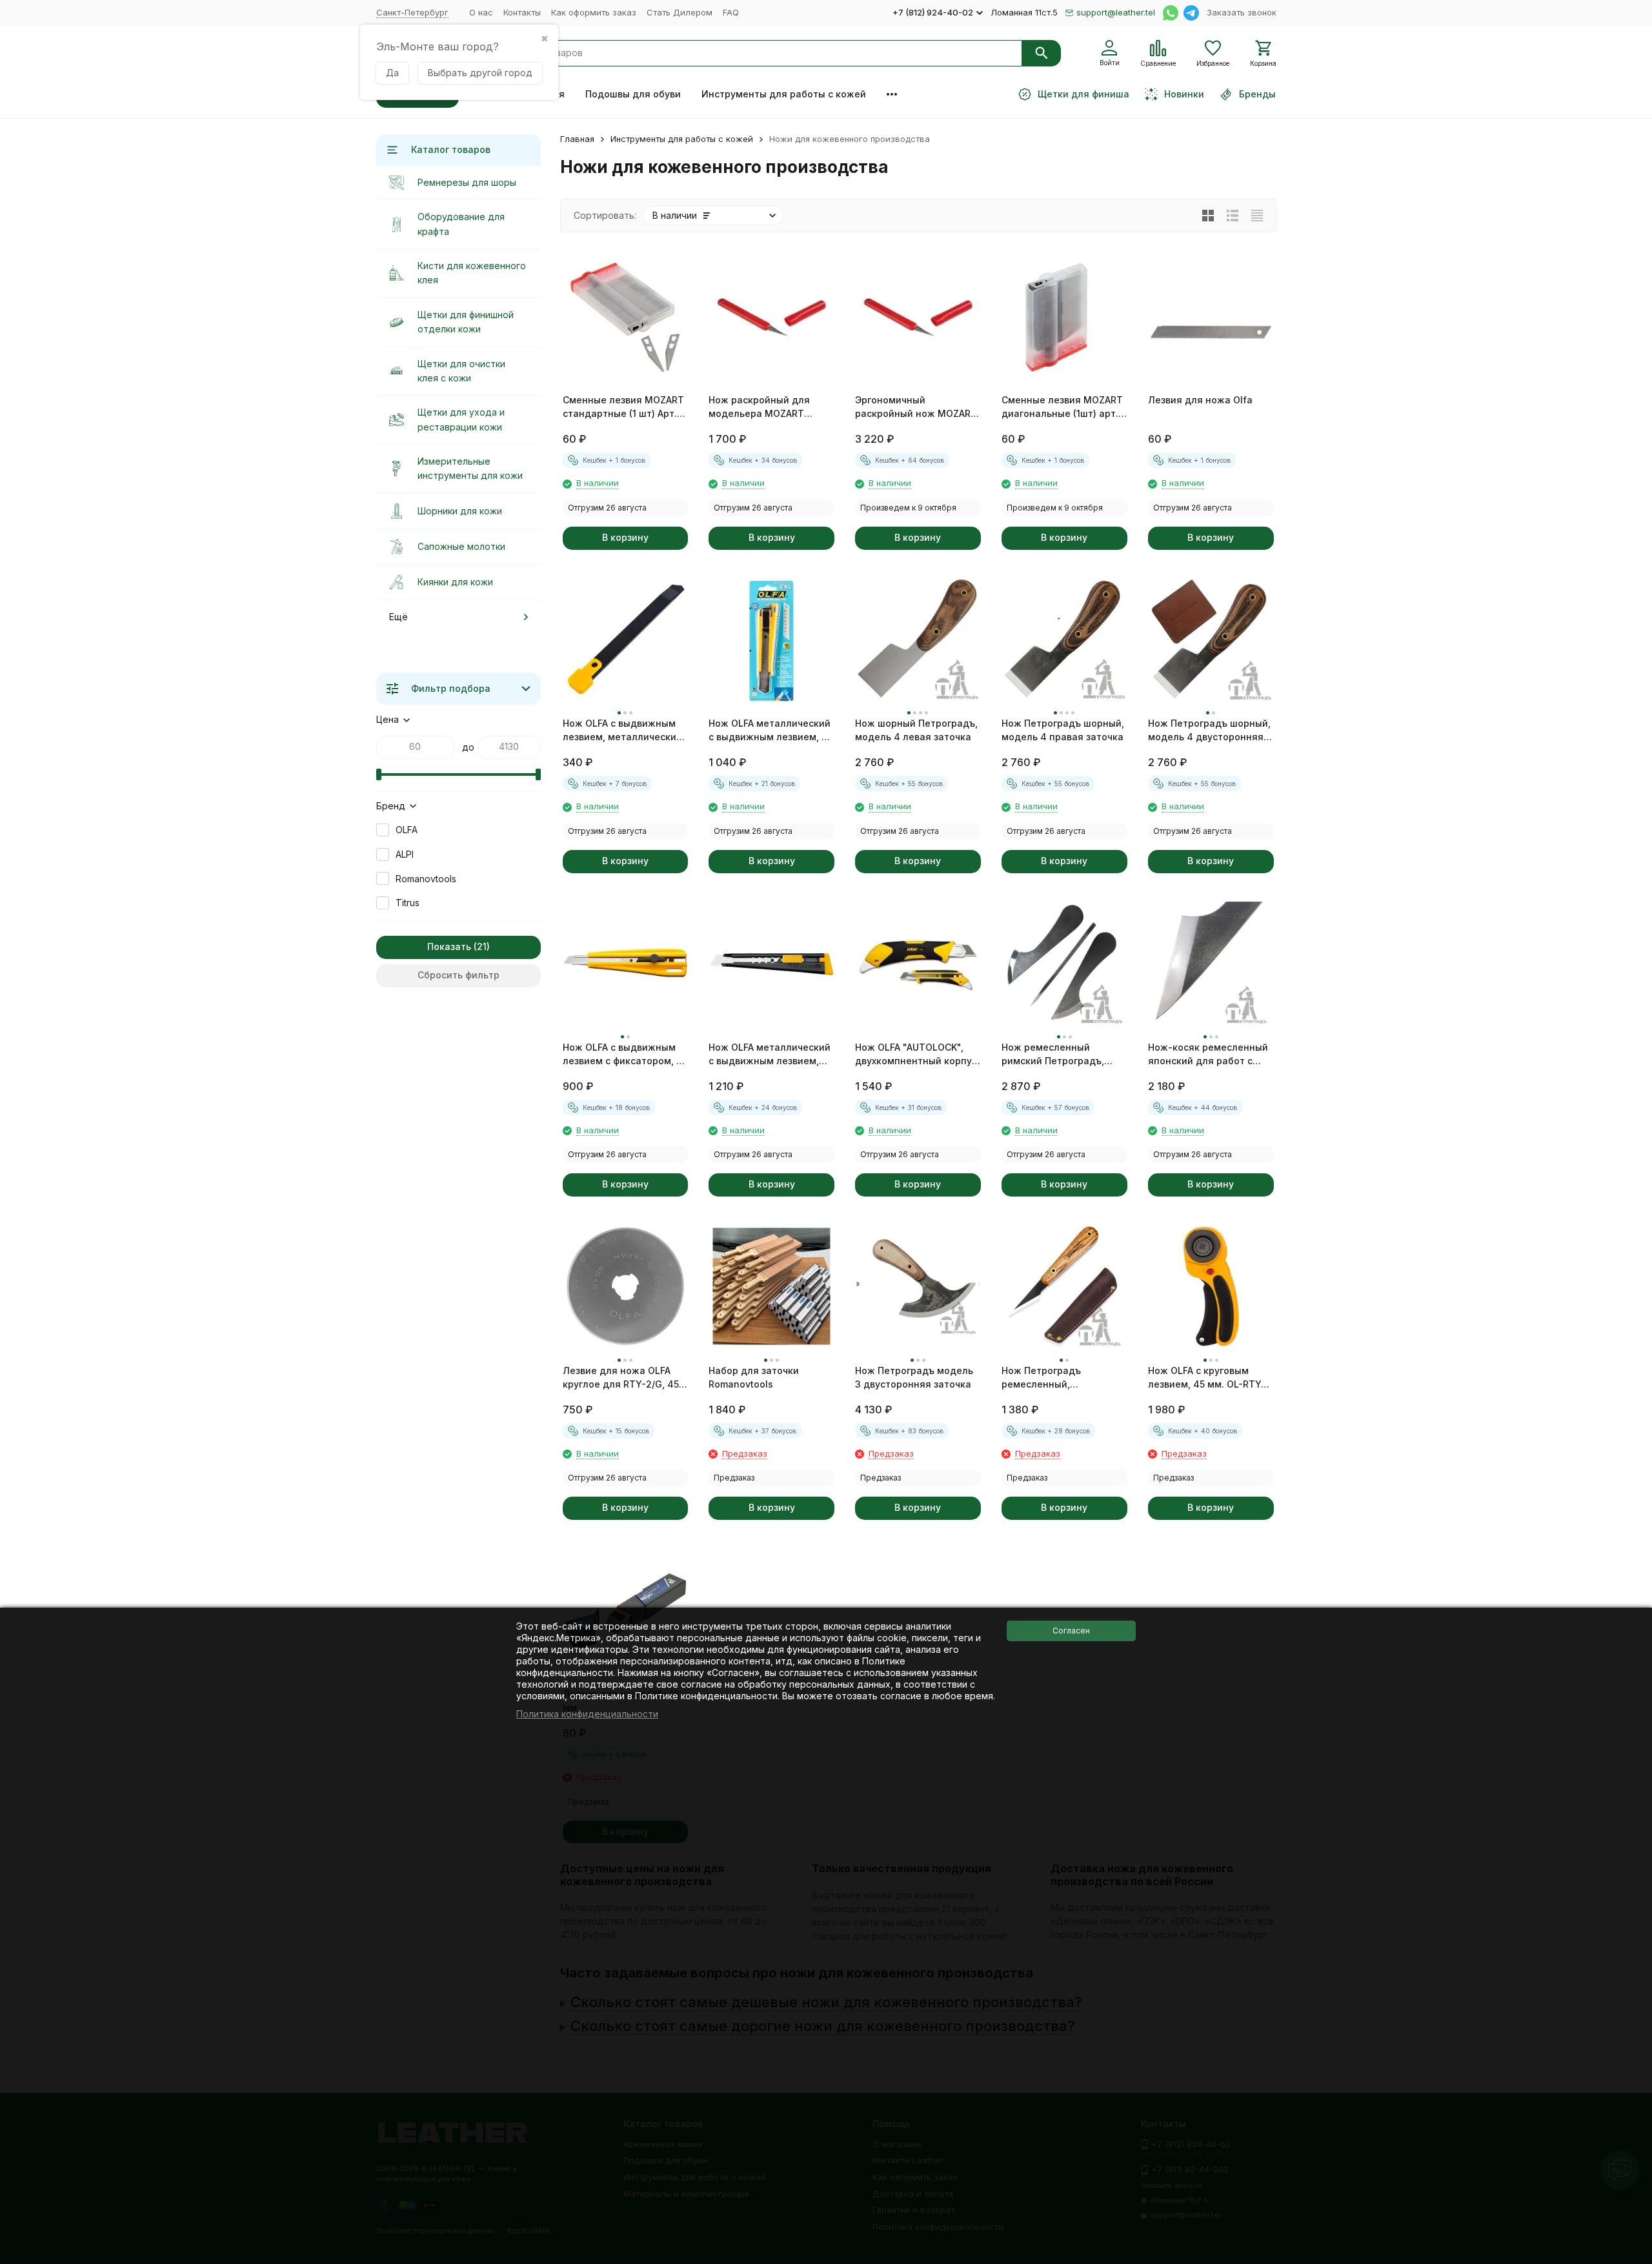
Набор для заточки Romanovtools (754, 1377)
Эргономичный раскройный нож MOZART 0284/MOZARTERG (916, 407)
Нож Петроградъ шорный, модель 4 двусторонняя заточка (1209, 731)
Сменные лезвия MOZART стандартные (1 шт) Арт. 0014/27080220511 (623, 407)
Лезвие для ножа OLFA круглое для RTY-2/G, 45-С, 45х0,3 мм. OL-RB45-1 (623, 1378)
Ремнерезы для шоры (467, 182)
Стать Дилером (680, 12)
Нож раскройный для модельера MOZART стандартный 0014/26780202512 (759, 407)
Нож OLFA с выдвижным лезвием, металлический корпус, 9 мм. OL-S (622, 731)
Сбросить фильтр (458, 975)
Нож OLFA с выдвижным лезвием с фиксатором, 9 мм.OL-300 (622, 1055)
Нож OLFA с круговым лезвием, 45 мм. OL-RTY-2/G (1207, 1378)
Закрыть (1628, 2255)
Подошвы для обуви (633, 94)
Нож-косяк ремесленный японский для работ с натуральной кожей (1208, 1055)
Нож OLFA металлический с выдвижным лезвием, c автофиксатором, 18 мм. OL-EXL (770, 731)
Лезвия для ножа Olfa (1200, 400)
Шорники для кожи (460, 511)
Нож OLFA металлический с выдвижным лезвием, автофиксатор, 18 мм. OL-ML (770, 1055)
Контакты (522, 12)
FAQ (731, 12)
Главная (577, 139)
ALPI (405, 854)
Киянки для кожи (455, 582)
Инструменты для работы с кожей (784, 94)
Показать (449, 946)
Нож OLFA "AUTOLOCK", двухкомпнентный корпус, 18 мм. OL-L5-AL (917, 1055)
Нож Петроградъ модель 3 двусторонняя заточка (914, 1377)
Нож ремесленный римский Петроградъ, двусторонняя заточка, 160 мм (1057, 1055)
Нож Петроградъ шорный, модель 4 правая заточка (1063, 730)
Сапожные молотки (461, 546)
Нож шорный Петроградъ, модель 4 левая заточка (916, 730)
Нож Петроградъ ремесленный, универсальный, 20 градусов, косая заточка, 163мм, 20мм (1061, 1378)
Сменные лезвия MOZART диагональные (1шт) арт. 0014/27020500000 (1062, 407)
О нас (481, 12)
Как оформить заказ (594, 12)
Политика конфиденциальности (587, 1714)
